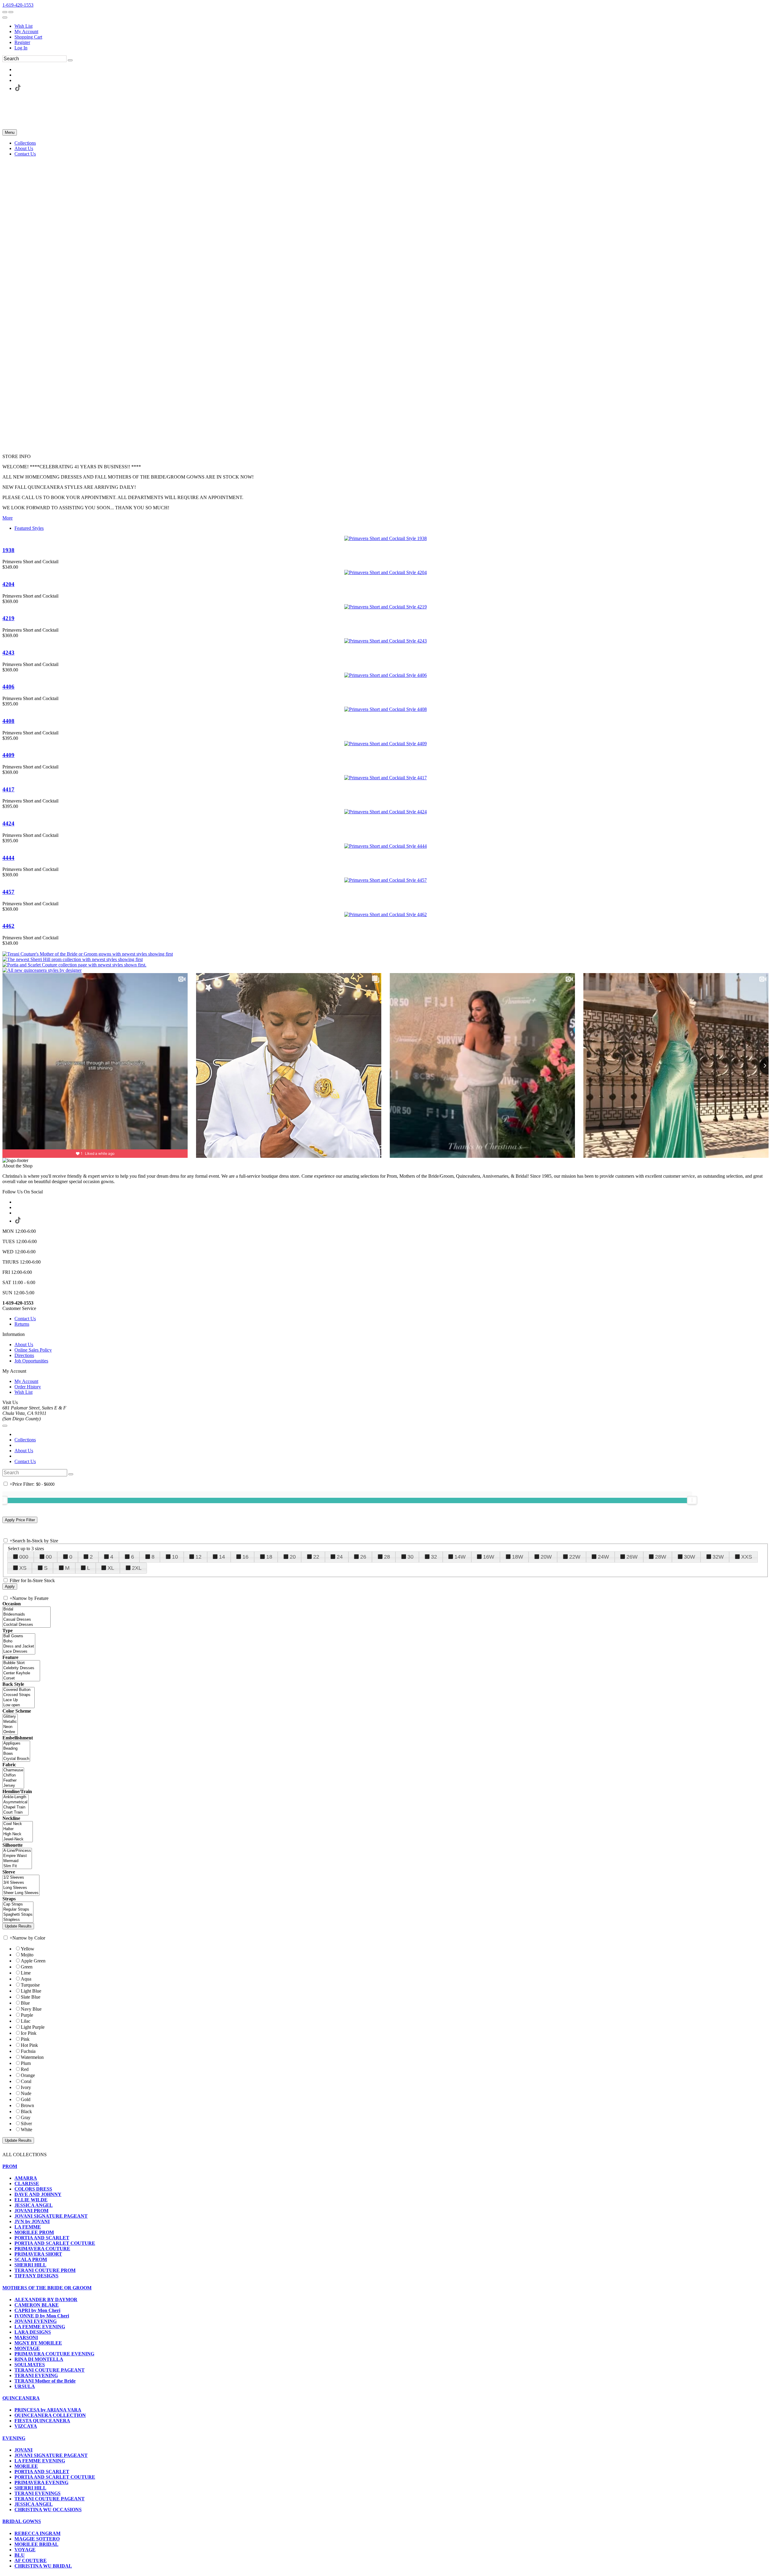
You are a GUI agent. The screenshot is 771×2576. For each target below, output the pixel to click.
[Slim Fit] (17, 1866)
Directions (24, 1355)
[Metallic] (10, 1722)
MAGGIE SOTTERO (37, 2539)
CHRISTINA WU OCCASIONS (48, 2510)
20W (546, 1557)
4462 (8, 926)
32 (434, 1557)
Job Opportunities (31, 1361)
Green (27, 1967)
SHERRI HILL (30, 2265)
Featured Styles (29, 528)
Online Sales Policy (33, 1350)
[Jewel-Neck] (18, 1839)
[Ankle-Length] (16, 1797)
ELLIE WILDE (31, 2200)
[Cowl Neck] (18, 1824)
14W (460, 1557)
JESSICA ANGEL (34, 2205)
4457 (8, 892)
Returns (22, 1324)
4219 (8, 618)
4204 (8, 584)
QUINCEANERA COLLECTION (50, 2415)
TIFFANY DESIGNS (36, 2276)
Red (25, 2069)
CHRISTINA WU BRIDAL (43, 2566)
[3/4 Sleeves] (21, 1883)
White (27, 2130)
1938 (8, 550)
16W (489, 1557)
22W (575, 1557)
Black (26, 2111)
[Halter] (18, 1829)
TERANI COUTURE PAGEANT (50, 2370)
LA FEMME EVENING (40, 2327)
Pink (25, 2039)
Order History (28, 1387)
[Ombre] (10, 1732)
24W (603, 1557)
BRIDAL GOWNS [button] (22, 2521)
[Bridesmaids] (27, 1615)
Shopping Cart (28, 37)
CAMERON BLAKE (37, 2305)
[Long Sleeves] (21, 1888)
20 (293, 1557)
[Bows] (16, 1754)
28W (661, 1557)
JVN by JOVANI (32, 2221)
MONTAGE (27, 2348)
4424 (8, 823)
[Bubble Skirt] (21, 1663)
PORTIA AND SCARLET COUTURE (55, 2243)
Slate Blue (31, 1997)
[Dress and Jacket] (19, 1646)
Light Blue (31, 1991)
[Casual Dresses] (27, 1620)
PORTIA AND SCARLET (42, 2238)
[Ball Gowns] (19, 1636)
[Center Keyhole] (21, 1673)
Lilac (26, 2021)
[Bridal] (27, 1609)
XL (111, 1568)
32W (718, 1557)
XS (23, 1568)
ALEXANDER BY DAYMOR (46, 2300)
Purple (27, 2015)
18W (518, 1557)
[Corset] (21, 1678)
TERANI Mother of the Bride (45, 2381)
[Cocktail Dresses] (27, 1625)
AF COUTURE (31, 2560)
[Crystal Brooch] (16, 1759)
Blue (25, 2003)
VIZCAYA (26, 2426)
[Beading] (16, 1749)
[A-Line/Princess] (17, 1851)
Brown (27, 2105)
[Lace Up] (19, 1700)
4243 (8, 653)
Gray (26, 2117)
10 (175, 1557)
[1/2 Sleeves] (21, 1878)
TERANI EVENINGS (37, 2493)
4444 (8, 858)
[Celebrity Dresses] (21, 1668)
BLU (20, 2555)
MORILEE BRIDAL (36, 2544)
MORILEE (26, 2466)
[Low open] (19, 1705)
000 (24, 1557)
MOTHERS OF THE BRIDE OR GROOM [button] (47, 2288)
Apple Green (33, 1961)
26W (632, 1557)
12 (198, 1557)
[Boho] (19, 1641)
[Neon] (10, 1727)
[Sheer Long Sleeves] (21, 1893)
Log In (21, 48)
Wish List (23, 26)
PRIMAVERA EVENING (41, 2482)
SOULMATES (30, 2365)
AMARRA (26, 2178)
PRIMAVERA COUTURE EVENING (54, 2354)
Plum (26, 2063)
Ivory (26, 2087)
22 (316, 1557)
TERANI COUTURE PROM (45, 2270)
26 (363, 1557)
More (8, 518)
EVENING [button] (14, 2438)
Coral (26, 2081)
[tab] (385, 2166)
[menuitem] (392, 26)
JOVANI (23, 2450)
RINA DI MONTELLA (39, 2359)
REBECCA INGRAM (37, 2533)
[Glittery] (10, 1717)
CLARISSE (27, 2183)
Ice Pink (29, 2033)
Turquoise (30, 1985)
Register (22, 42)
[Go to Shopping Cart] (5, 12)
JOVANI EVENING (36, 2321)
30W (690, 1557)
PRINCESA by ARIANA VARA (48, 2410)
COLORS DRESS (33, 2189)
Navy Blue (31, 2009)
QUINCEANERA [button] (21, 2398)
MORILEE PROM (34, 2232)
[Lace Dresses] (19, 1652)
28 (387, 1557)
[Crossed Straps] (19, 1695)
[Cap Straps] (18, 1904)
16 (245, 1557)
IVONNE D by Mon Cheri (42, 2316)
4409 (8, 755)
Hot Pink (29, 2045)
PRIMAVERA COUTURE (42, 2249)
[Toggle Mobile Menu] (5, 1426)
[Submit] (70, 60)
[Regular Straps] (18, 1910)
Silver (26, 2124)
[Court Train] (16, 1813)
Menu (10, 132)
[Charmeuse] (13, 1770)
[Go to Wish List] (11, 12)
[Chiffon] (13, 1775)
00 (49, 1557)
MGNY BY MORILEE (38, 2343)
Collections (25, 1440)
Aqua (26, 1979)
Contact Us (25, 1319)
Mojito (27, 1955)
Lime (26, 1973)
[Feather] (13, 1781)
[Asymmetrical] (16, 1802)
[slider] (692, 1500)
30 (410, 1557)
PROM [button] (10, 2166)
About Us (24, 1345)
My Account (26, 31)
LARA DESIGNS (33, 2332)
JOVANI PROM (31, 2211)
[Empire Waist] (17, 1856)
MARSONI (26, 2337)
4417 (8, 789)
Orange (28, 2075)
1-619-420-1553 (18, 5)
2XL (137, 1568)
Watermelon (32, 2057)
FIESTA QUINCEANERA (42, 2421)
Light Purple (33, 2027)
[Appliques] (16, 1744)
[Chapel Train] (16, 1807)
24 (340, 1557)
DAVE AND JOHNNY (38, 2194)
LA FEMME (28, 2227)
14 (222, 1557)
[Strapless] (18, 1920)
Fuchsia (28, 2051)
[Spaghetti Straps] (18, 1915)
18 (269, 1557)
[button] (25, 143)
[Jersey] (13, 1786)
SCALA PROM (31, 2259)
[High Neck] (18, 1834)
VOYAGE (25, 2550)
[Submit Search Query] (71, 1474)
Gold (26, 2099)
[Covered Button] (19, 1690)
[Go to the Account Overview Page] (5, 17)
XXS (747, 1557)
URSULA (25, 2386)
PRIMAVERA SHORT (38, 2254)
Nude (26, 2093)
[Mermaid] (17, 1861)
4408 (8, 721)
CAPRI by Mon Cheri (37, 2310)
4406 (8, 687)
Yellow (28, 1949)
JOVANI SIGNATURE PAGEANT (51, 2216)
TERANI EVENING (36, 2375)
